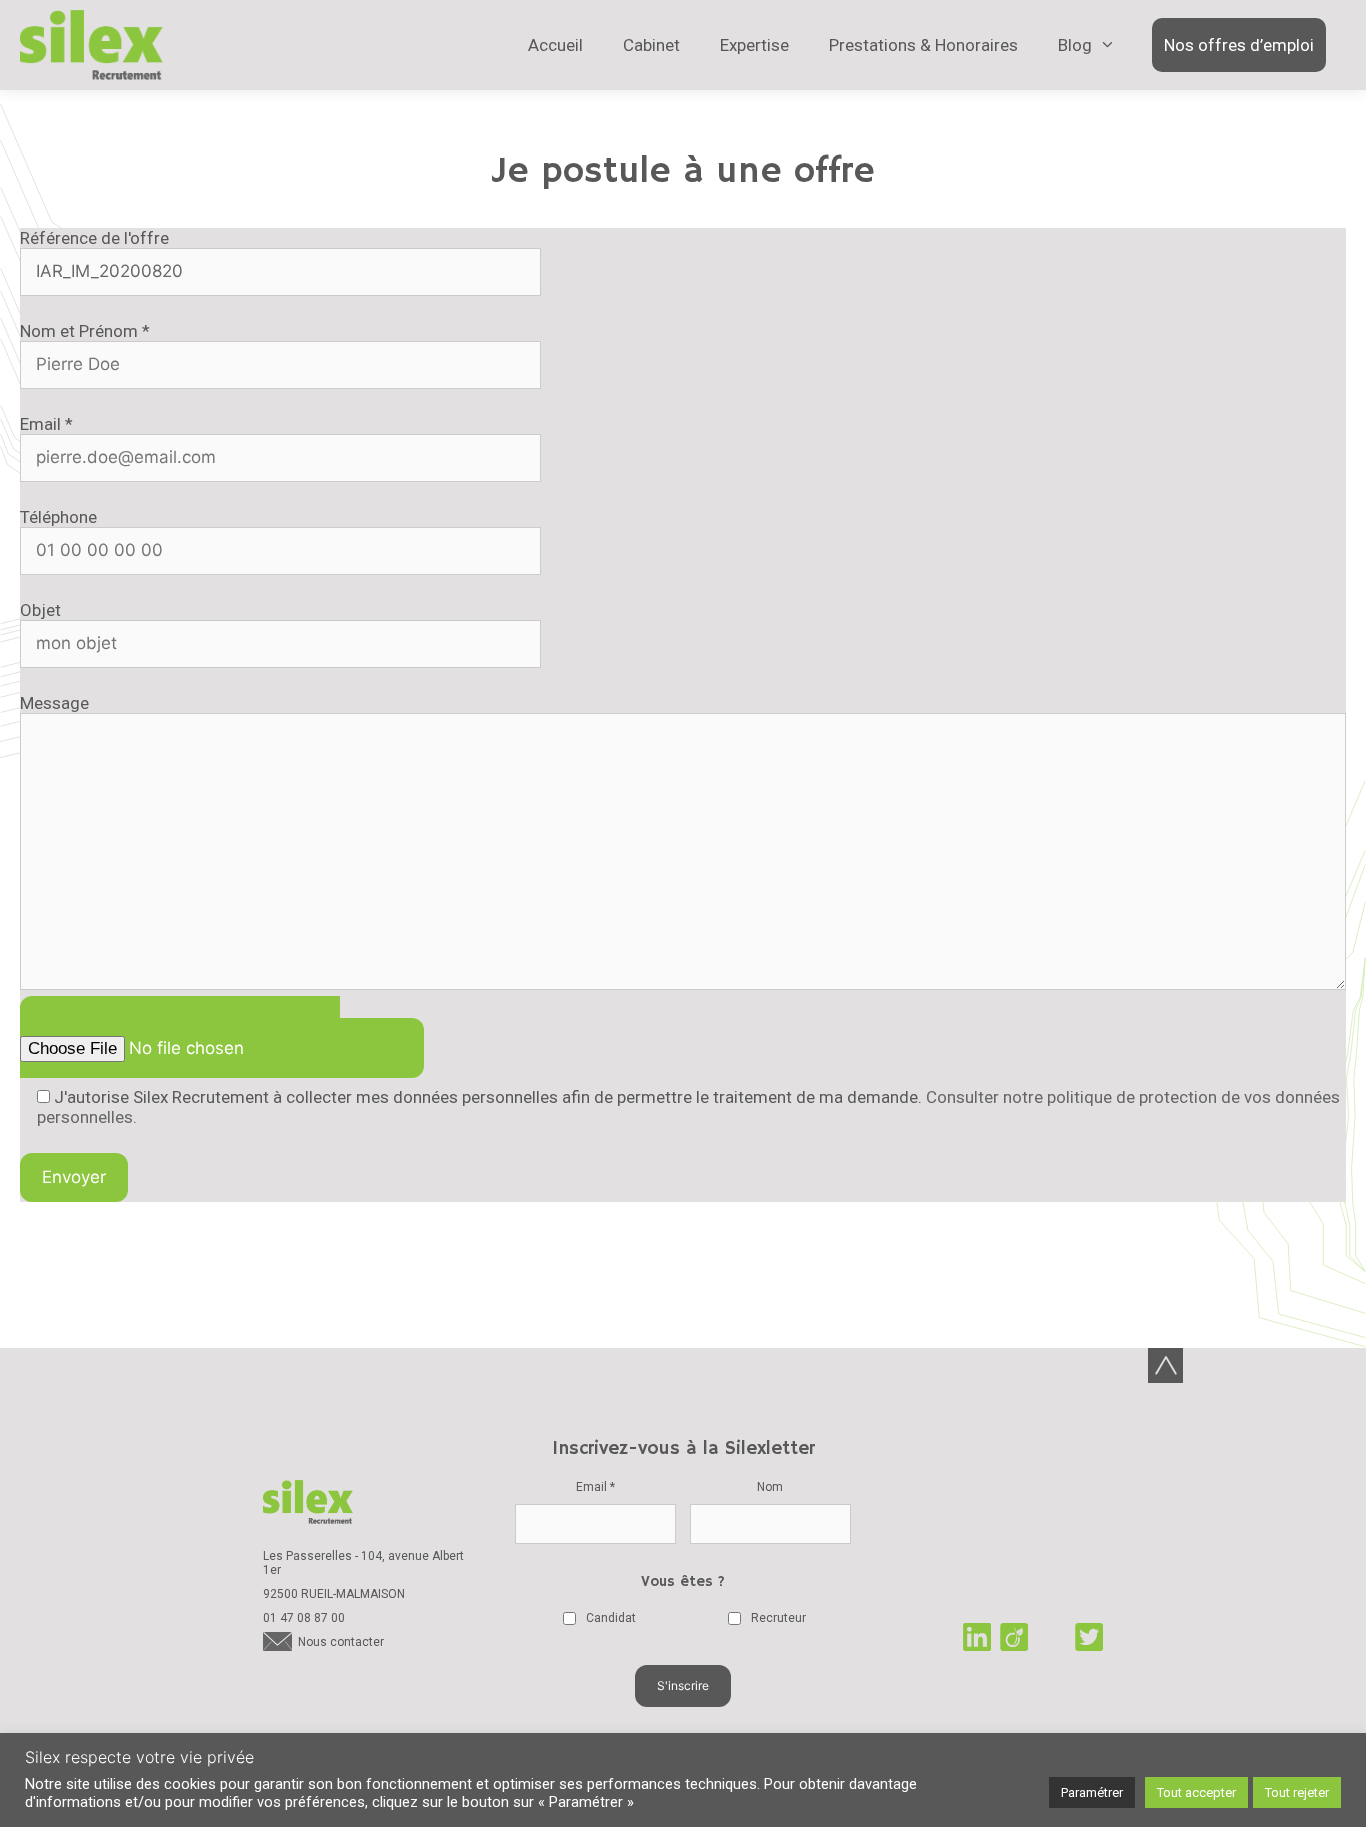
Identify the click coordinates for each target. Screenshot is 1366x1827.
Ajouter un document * (195, 1026)
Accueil (555, 45)
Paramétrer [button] (1092, 1792)
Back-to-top (1165, 1365)
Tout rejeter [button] (1297, 1792)
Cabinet (651, 45)
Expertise (754, 45)
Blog (1075, 45)
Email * (595, 1487)
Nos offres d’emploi (1239, 45)
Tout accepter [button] (1196, 1792)
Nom (770, 1487)
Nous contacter (341, 1642)
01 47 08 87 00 (304, 1618)
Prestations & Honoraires (923, 45)
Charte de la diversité (1033, 1543)
